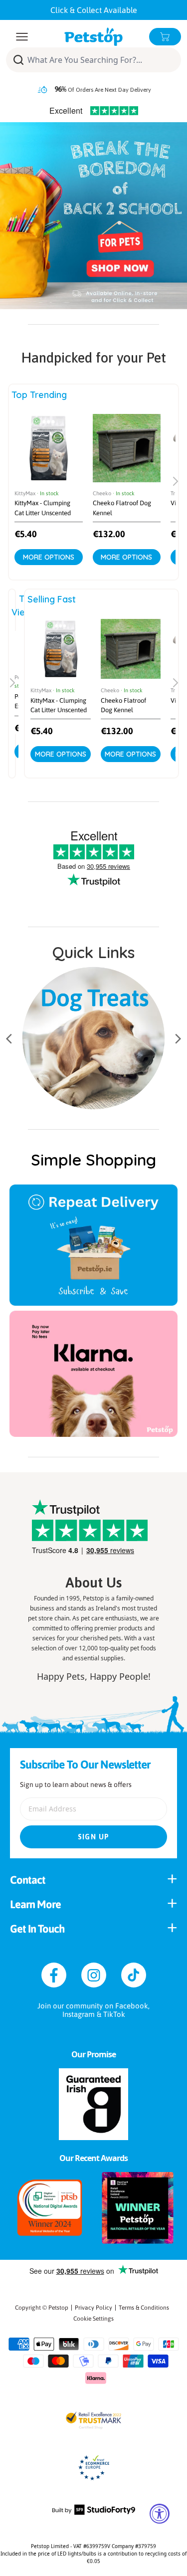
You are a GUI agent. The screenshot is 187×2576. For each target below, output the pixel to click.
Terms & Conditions (144, 2308)
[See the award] (50, 2208)
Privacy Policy (93, 2308)
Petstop (58, 2308)
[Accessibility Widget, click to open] (160, 2514)
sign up (94, 1837)
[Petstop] (93, 37)
